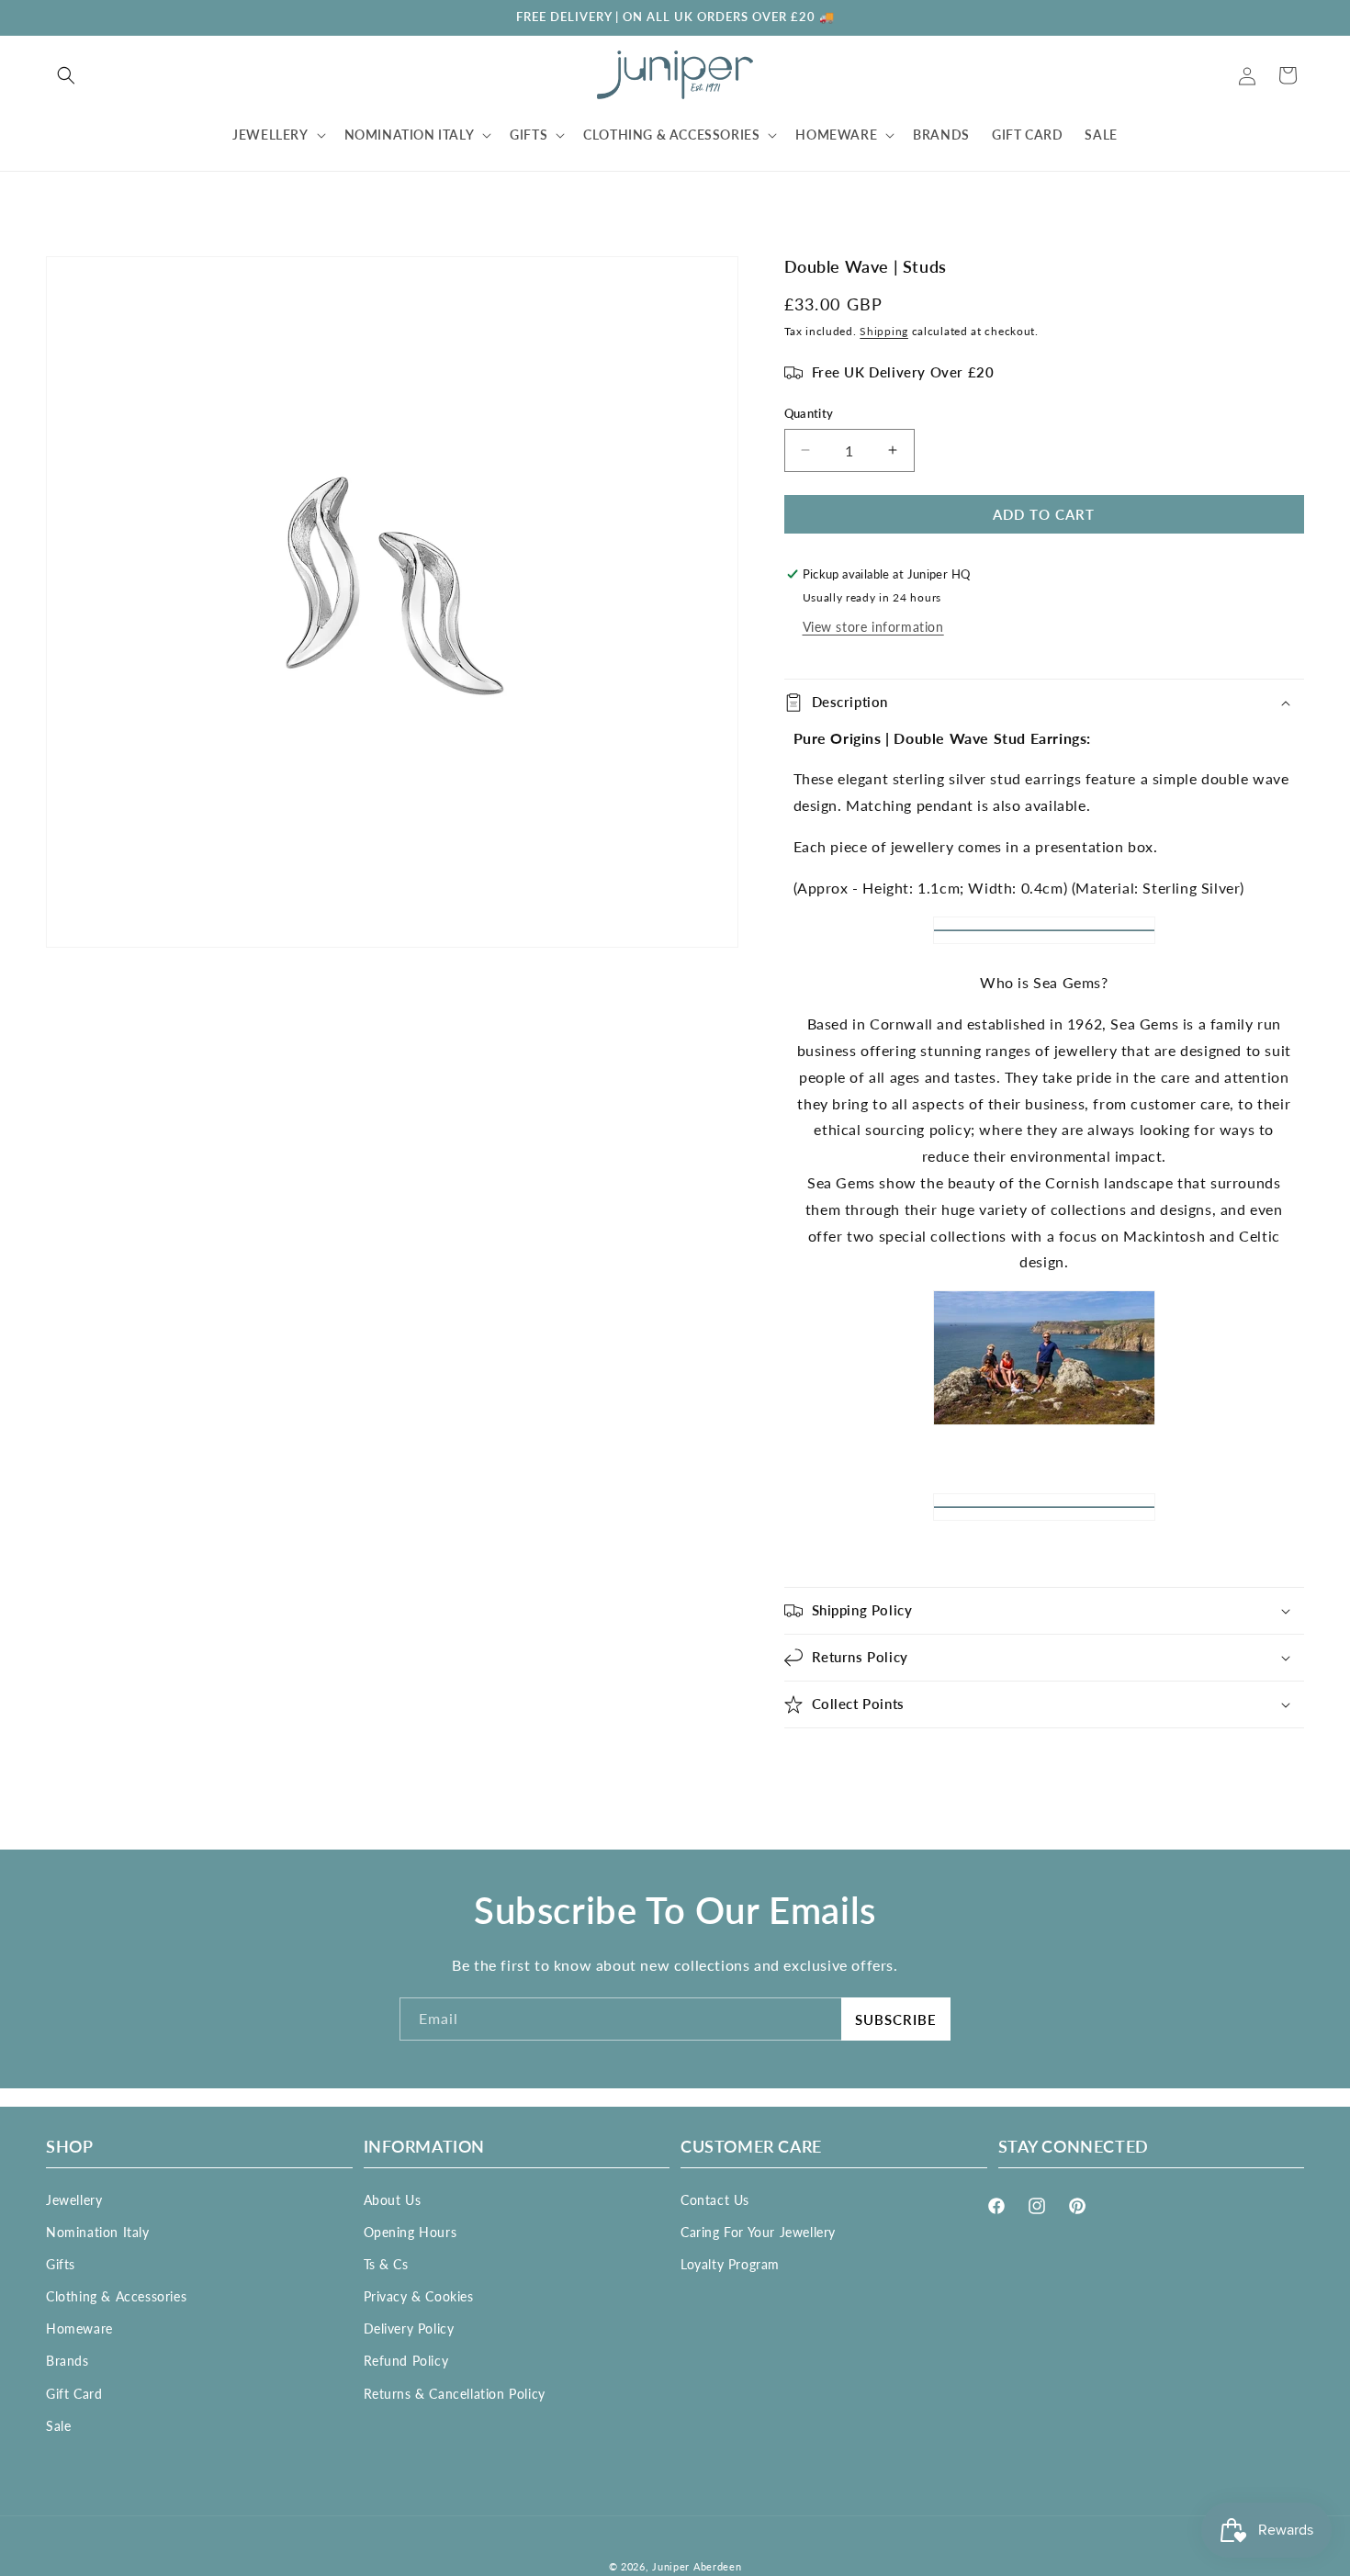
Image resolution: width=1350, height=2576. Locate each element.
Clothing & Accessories (116, 2296)
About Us (393, 2199)
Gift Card (74, 2393)
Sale (58, 2425)
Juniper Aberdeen (697, 2566)
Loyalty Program (730, 2263)
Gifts (61, 2263)
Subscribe (896, 2019)
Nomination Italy (98, 2231)
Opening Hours (411, 2231)
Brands (67, 2361)
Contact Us (715, 2199)
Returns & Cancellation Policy (455, 2393)
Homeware (79, 2329)
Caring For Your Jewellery (758, 2231)
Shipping (884, 331)
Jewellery (74, 2199)
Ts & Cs (386, 2263)
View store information (873, 627)
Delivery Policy (409, 2329)
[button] (66, 75)
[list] (392, 602)
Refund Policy (406, 2361)
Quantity (809, 413)
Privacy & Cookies (419, 2296)
